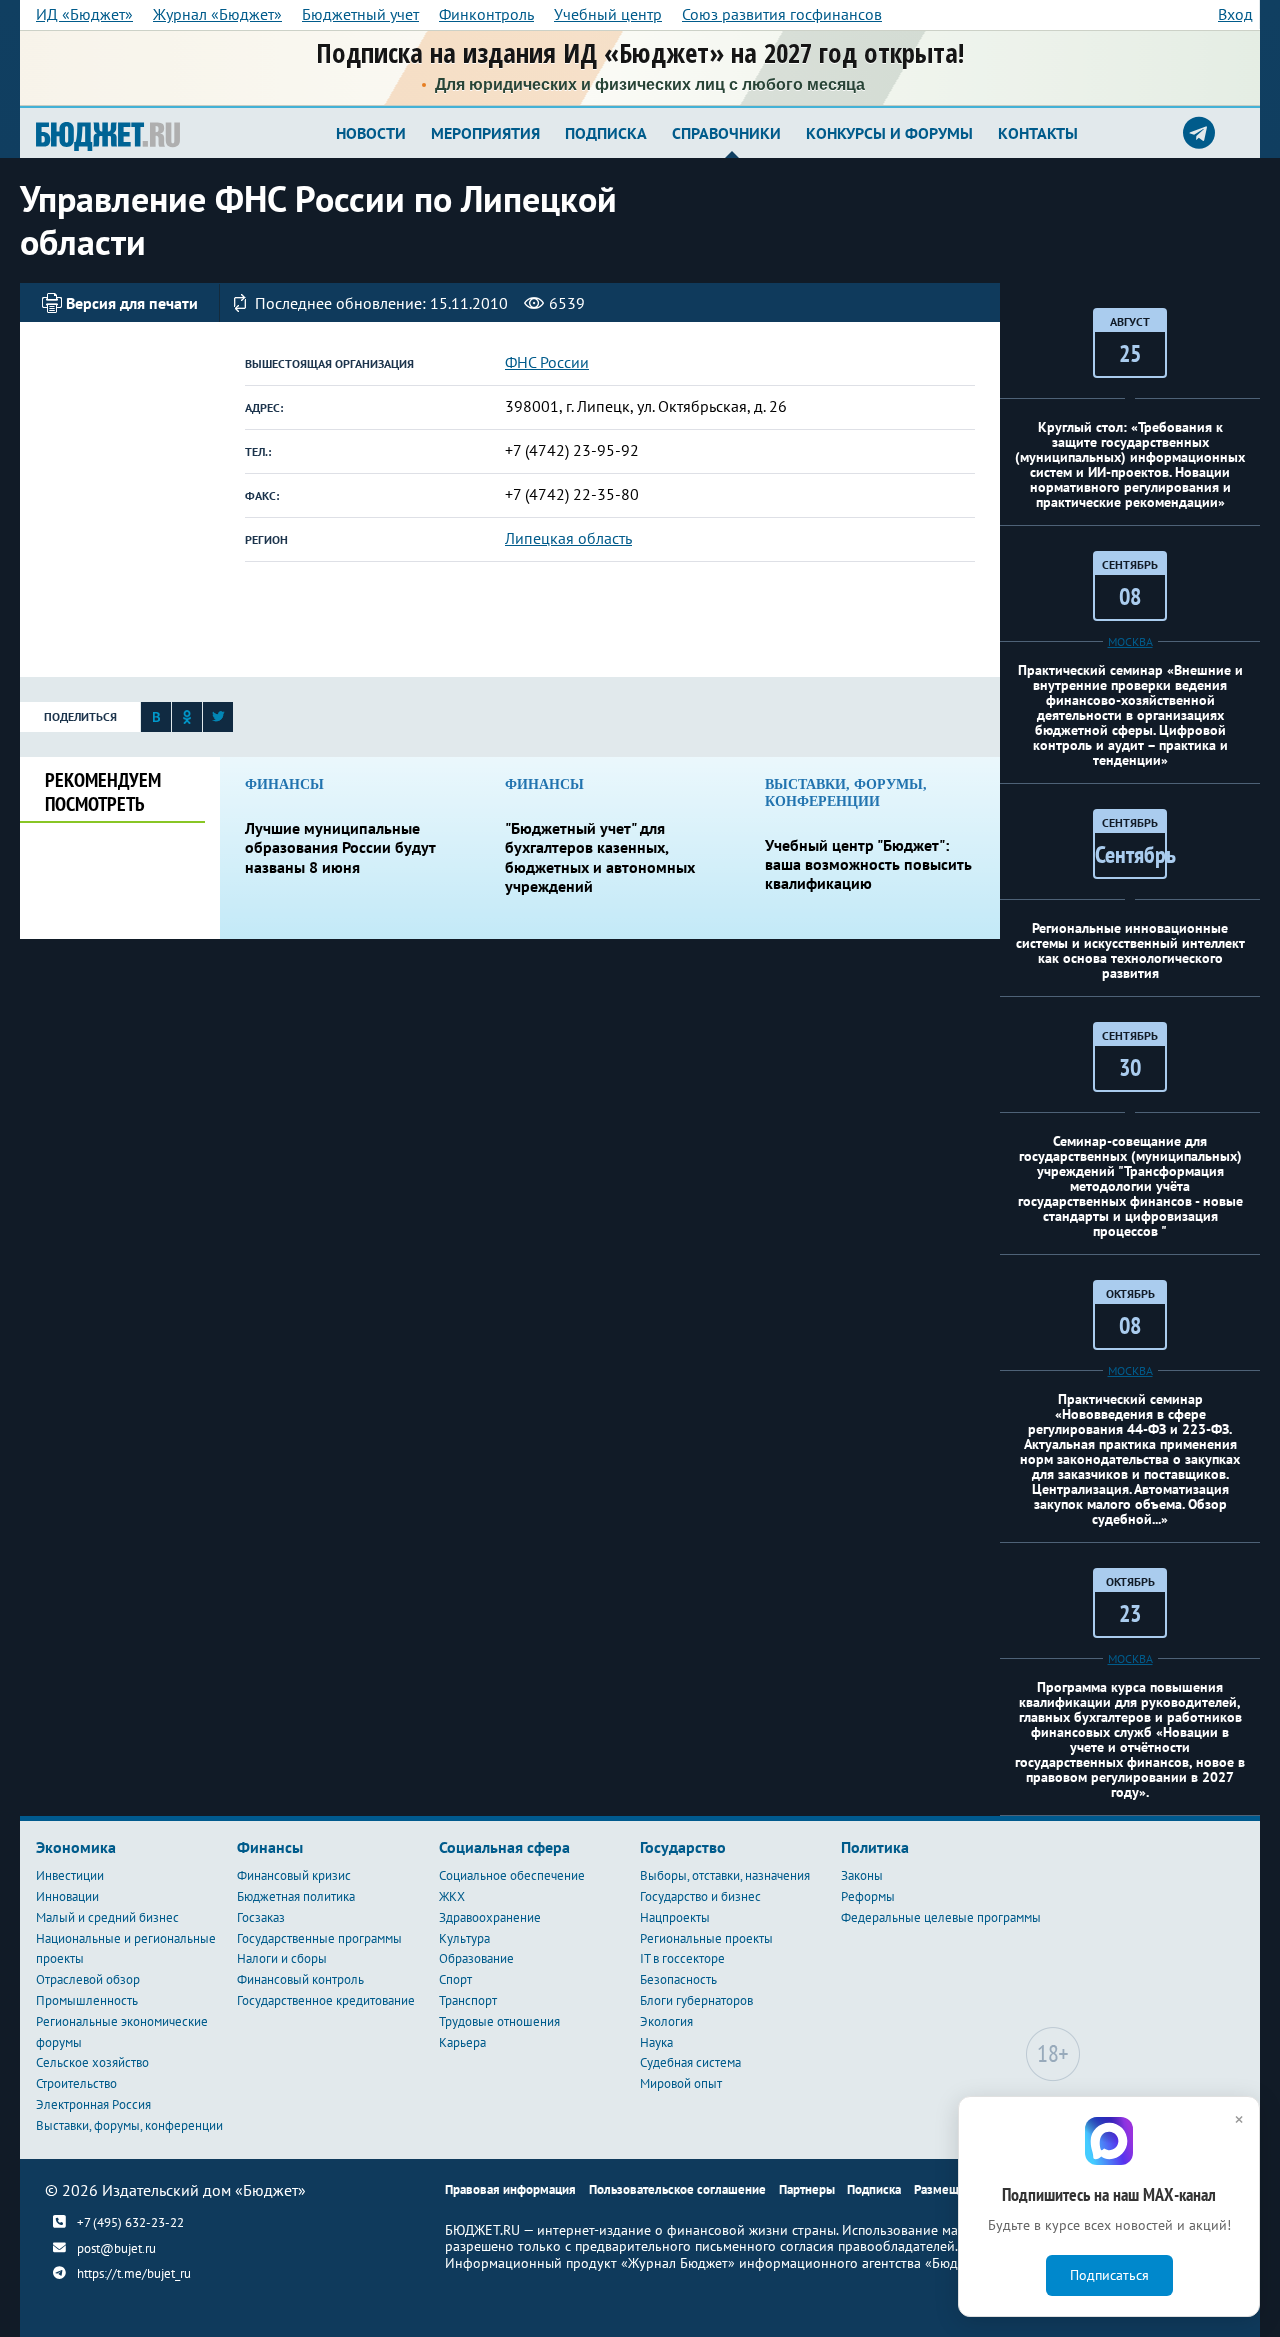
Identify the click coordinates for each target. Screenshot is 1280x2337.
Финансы (270, 1847)
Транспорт (468, 2000)
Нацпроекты (675, 1917)
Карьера (462, 2042)
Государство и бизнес (700, 1896)
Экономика (76, 1847)
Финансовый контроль (300, 1979)
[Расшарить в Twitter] (218, 721)
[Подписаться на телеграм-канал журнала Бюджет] (1199, 133)
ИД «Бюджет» (84, 14)
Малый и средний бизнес (107, 1917)
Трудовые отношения (499, 2021)
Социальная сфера (504, 1847)
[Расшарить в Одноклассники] (187, 721)
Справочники (726, 133)
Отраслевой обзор (88, 1979)
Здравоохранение (490, 1917)
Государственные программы (319, 1938)
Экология (666, 2021)
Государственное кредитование (326, 2000)
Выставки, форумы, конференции (129, 2125)
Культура (464, 1938)
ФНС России (547, 362)
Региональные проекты (706, 1938)
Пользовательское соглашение (677, 2189)
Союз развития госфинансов (782, 14)
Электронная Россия (93, 2104)
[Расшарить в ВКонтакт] (156, 721)
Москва (1130, 641)
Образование (476, 1958)
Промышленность (87, 2000)
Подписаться (1109, 2275)
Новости (371, 133)
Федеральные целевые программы (941, 1917)
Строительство (76, 2083)
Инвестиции (70, 1875)
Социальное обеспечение (512, 1875)
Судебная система (690, 2062)
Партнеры (807, 2189)
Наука (656, 2042)
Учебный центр (608, 14)
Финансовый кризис (294, 1875)
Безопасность (678, 1979)
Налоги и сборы (282, 1958)
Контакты (1038, 133)
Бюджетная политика (296, 1896)
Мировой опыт (681, 2083)
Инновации (67, 1896)
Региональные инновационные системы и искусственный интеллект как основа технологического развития (1130, 950)
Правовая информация (510, 2189)
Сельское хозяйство (92, 2062)
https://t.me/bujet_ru (134, 2273)
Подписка (606, 133)
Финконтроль (486, 14)
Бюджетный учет (360, 14)
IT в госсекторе (682, 1958)
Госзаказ (261, 1917)
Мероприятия (485, 133)
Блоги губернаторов (696, 2000)
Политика (875, 1847)
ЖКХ (452, 1896)
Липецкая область (568, 538)
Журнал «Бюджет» (217, 14)
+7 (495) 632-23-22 (130, 2221)
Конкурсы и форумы (889, 133)
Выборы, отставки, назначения (725, 1875)
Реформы (868, 1896)
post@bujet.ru (116, 2248)
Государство (683, 1847)
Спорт (455, 1979)
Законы (862, 1875)
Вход (1235, 14)
